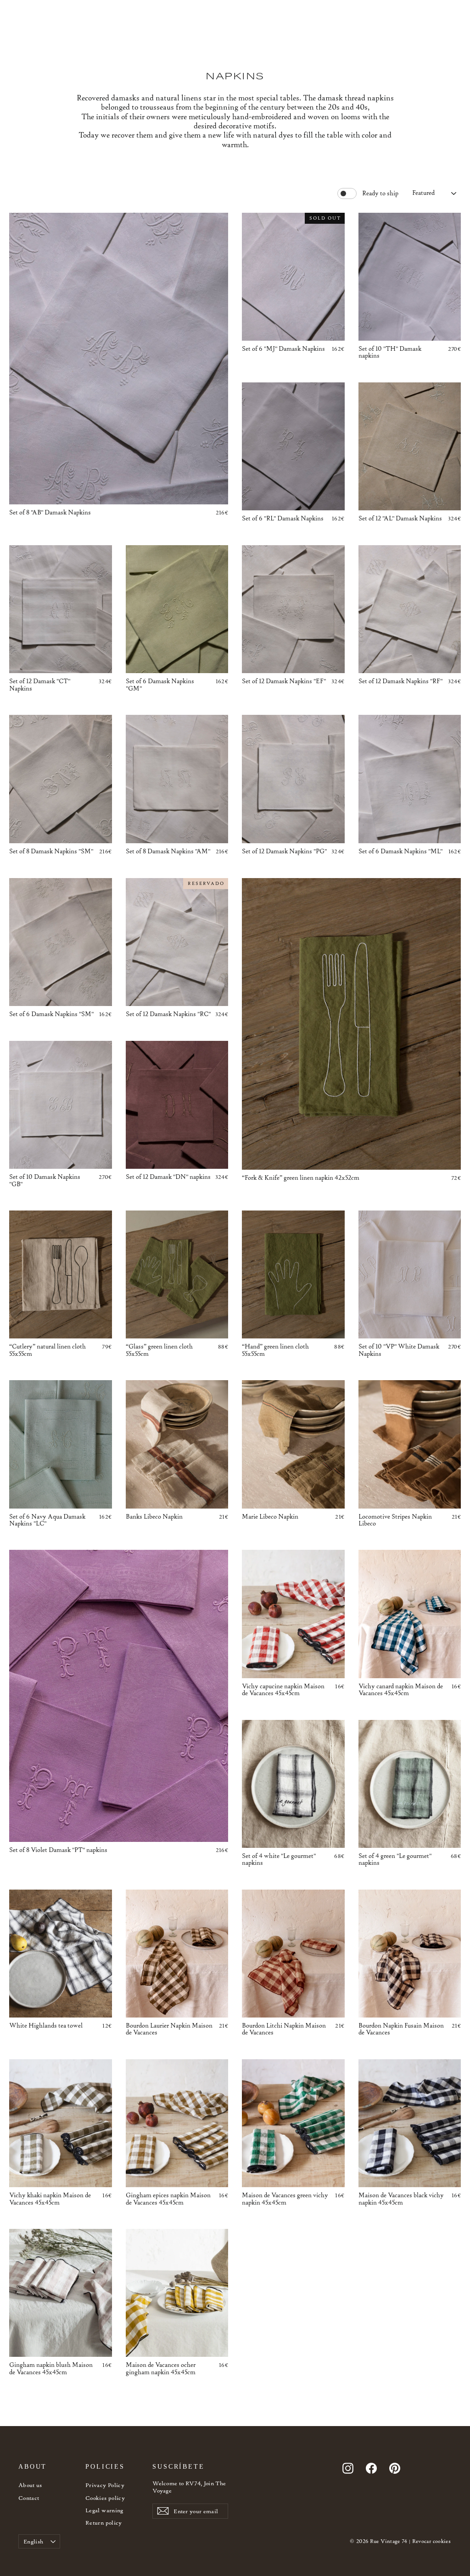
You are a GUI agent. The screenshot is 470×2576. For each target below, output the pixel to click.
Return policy (104, 2523)
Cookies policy (105, 2498)
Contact (29, 2498)
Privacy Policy (105, 2485)
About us (30, 2485)
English (33, 2541)
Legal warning (104, 2510)
